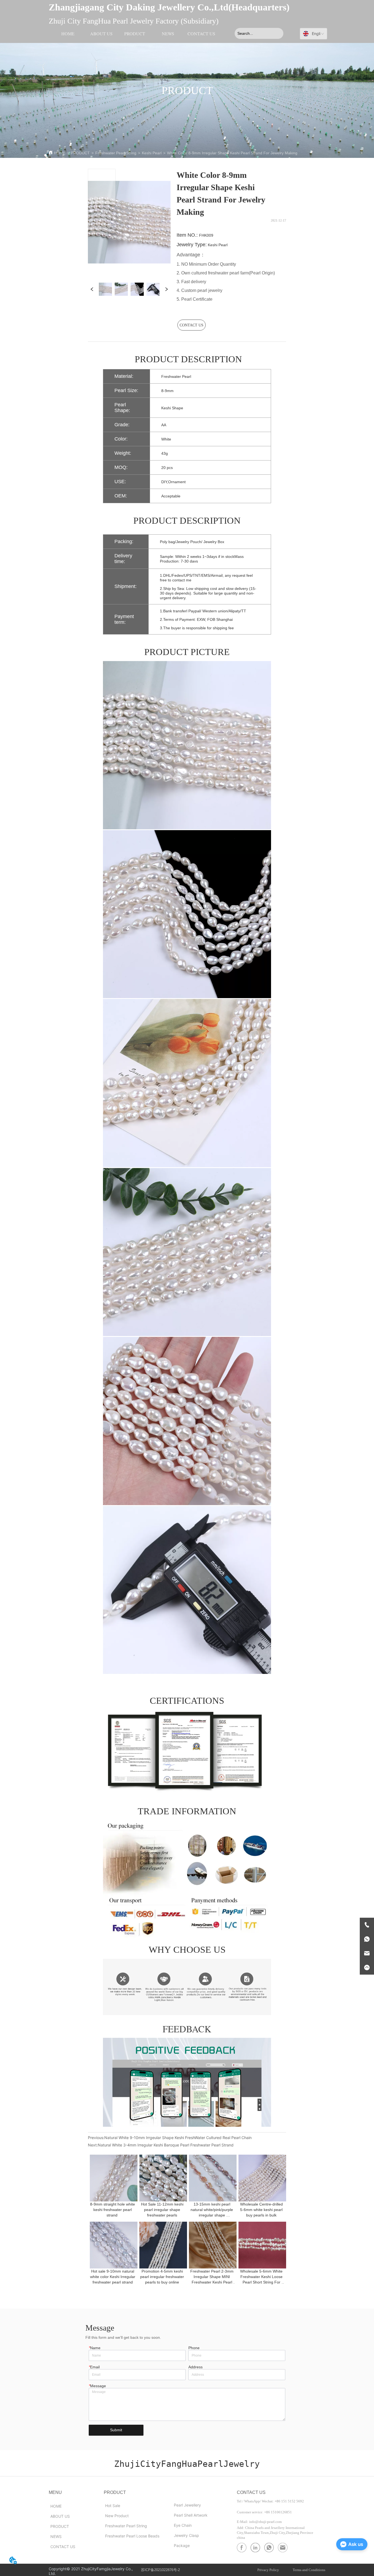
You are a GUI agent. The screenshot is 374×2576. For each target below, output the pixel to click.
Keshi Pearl (152, 153)
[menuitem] (135, 33)
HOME (60, 153)
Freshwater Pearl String (116, 153)
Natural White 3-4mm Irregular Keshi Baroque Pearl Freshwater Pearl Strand (166, 2145)
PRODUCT (80, 153)
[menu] (135, 33)
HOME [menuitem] (68, 34)
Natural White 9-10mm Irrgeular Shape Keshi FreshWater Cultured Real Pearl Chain (178, 2138)
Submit (116, 2430)
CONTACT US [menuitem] (201, 34)
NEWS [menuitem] (168, 34)
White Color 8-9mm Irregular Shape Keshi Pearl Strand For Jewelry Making (232, 153)
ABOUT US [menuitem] (101, 34)
